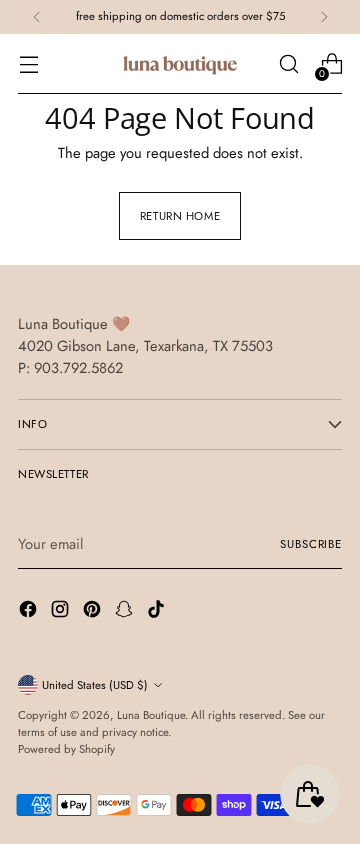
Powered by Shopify (66, 749)
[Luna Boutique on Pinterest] (94, 612)
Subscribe (311, 544)
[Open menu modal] (28, 64)
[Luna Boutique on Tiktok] (158, 612)
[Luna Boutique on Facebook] (30, 612)
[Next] (324, 17)
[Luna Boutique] (180, 64)
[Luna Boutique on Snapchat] (126, 612)
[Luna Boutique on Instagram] (62, 612)
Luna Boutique (151, 715)
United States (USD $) (95, 685)
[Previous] (37, 17)
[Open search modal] (288, 64)
